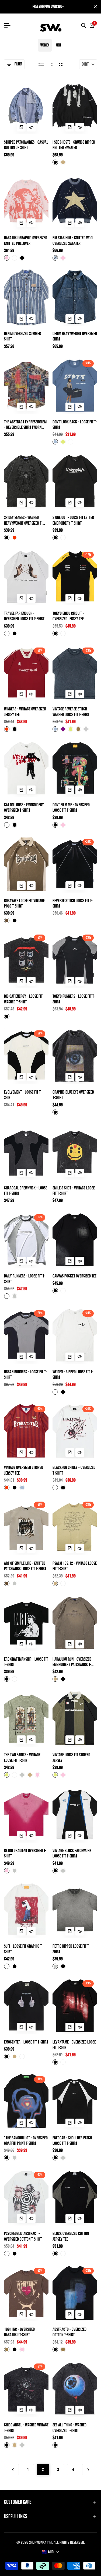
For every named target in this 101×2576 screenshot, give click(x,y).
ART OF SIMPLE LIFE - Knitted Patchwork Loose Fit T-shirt (25, 1566)
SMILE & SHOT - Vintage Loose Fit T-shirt (74, 1191)
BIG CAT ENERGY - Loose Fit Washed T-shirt (23, 999)
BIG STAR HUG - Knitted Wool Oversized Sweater (73, 241)
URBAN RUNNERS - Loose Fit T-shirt (25, 1375)
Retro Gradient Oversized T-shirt (25, 1853)
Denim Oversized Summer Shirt (22, 336)
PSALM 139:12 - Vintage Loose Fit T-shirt (75, 1566)
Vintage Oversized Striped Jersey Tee (24, 1470)
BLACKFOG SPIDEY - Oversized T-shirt (74, 1470)
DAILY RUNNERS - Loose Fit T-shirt (25, 1279)
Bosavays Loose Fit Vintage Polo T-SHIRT (24, 903)
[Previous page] (13, 2470)
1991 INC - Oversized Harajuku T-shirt (19, 2332)
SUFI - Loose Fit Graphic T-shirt (23, 1949)
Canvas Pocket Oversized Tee (74, 1276)
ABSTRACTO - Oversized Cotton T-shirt (69, 2332)
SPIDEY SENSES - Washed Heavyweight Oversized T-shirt (23, 520)
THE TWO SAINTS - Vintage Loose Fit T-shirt (22, 1758)
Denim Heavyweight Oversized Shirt (75, 336)
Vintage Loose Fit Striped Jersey (71, 1758)
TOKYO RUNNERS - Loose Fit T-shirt (74, 999)
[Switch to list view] (41, 64)
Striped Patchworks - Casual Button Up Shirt (26, 145)
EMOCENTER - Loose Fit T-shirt (26, 2042)
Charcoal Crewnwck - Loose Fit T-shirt (26, 1191)
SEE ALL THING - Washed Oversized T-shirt (69, 2428)
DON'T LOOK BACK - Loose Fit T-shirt (75, 425)
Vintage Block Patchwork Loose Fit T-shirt (72, 1853)
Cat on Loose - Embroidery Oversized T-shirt (24, 808)
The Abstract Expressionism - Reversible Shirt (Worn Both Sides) (25, 425)
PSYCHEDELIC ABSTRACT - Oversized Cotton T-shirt (23, 2236)
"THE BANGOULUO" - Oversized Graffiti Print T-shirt (26, 2141)
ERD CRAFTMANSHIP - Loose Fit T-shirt (26, 1662)
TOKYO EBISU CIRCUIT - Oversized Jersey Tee (68, 616)
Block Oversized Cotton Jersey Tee (71, 2236)
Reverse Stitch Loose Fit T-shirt (73, 903)
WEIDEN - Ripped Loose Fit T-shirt (73, 1375)
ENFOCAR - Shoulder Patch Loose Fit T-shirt (72, 2141)
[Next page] (88, 2470)
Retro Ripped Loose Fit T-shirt (71, 1949)
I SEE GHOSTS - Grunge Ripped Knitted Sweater (74, 145)
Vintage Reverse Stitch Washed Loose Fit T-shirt (71, 712)
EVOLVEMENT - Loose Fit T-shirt (23, 1095)
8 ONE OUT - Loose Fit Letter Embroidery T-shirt (73, 520)
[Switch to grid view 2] (61, 64)
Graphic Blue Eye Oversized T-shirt (73, 1095)
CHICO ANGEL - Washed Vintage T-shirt (26, 2428)
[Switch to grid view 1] (51, 64)
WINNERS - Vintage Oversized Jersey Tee (25, 712)
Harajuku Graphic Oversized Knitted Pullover (26, 241)
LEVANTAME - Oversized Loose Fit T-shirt (74, 2045)
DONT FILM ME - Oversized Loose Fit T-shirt (71, 808)
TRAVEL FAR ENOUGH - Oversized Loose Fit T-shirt (24, 616)
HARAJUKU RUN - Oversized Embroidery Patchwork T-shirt (72, 1662)
